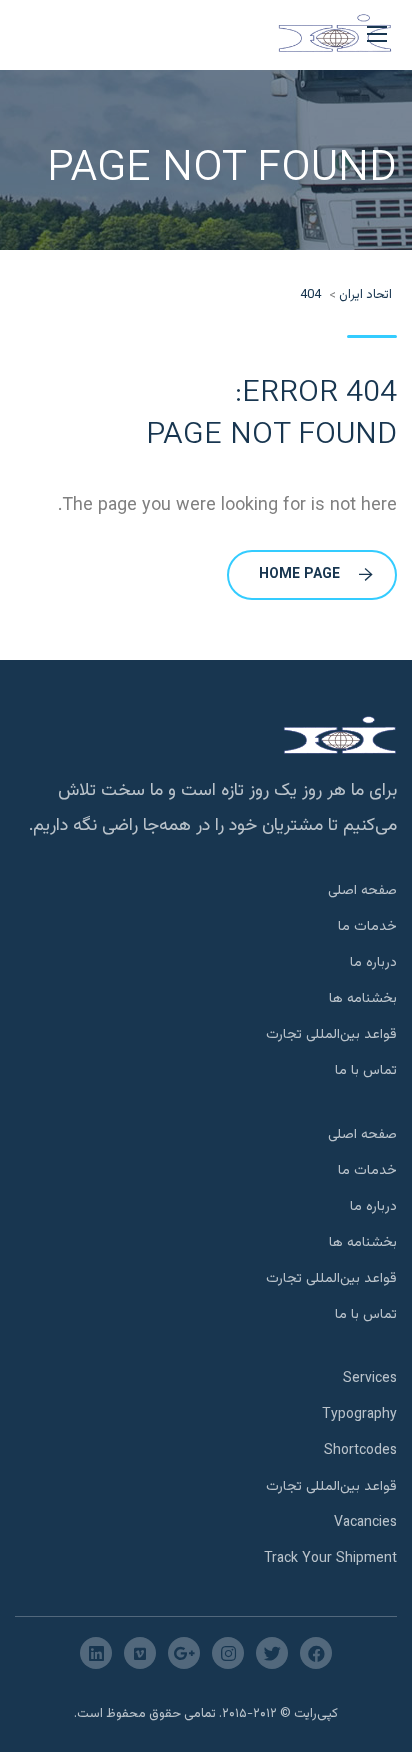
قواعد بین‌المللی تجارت (331, 1035)
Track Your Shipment (330, 1559)
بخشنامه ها (363, 999)
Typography (359, 1415)
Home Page (299, 575)
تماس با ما (366, 1071)
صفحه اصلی (362, 891)
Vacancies (365, 1523)
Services (370, 1379)
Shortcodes (360, 1451)
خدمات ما (367, 927)
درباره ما (373, 963)
